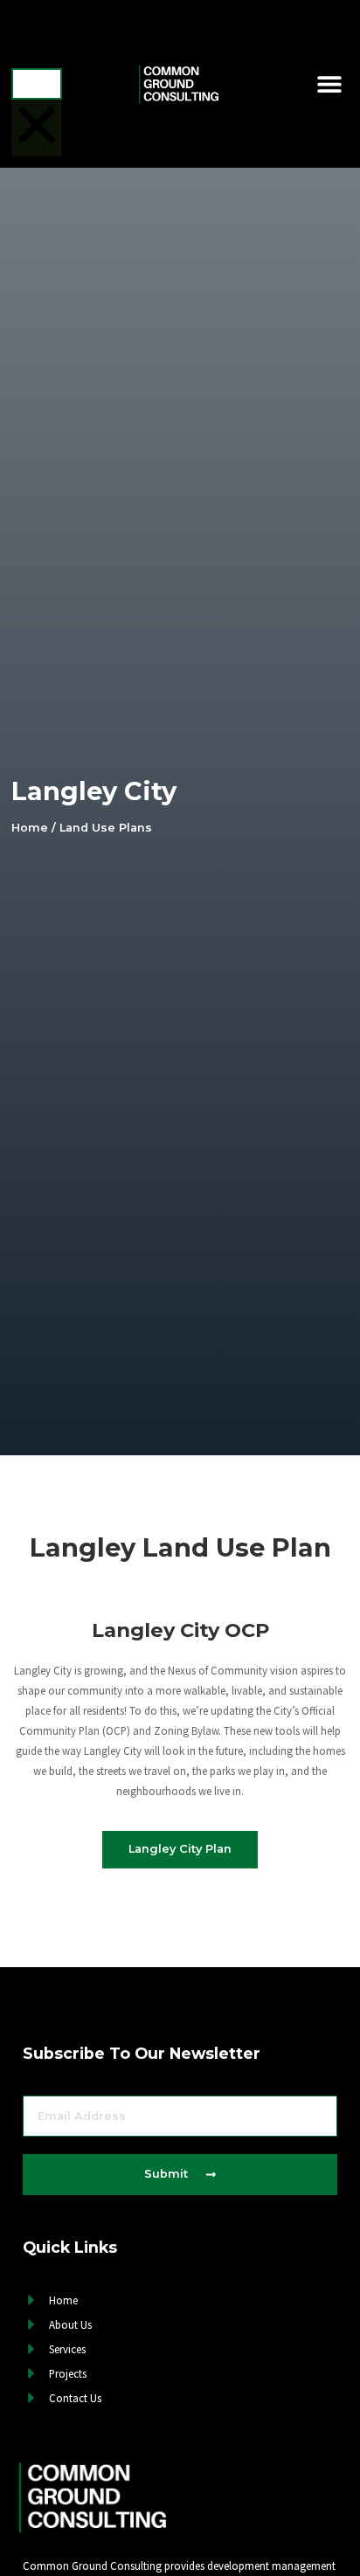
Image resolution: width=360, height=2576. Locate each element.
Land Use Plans (106, 828)
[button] (37, 40)
